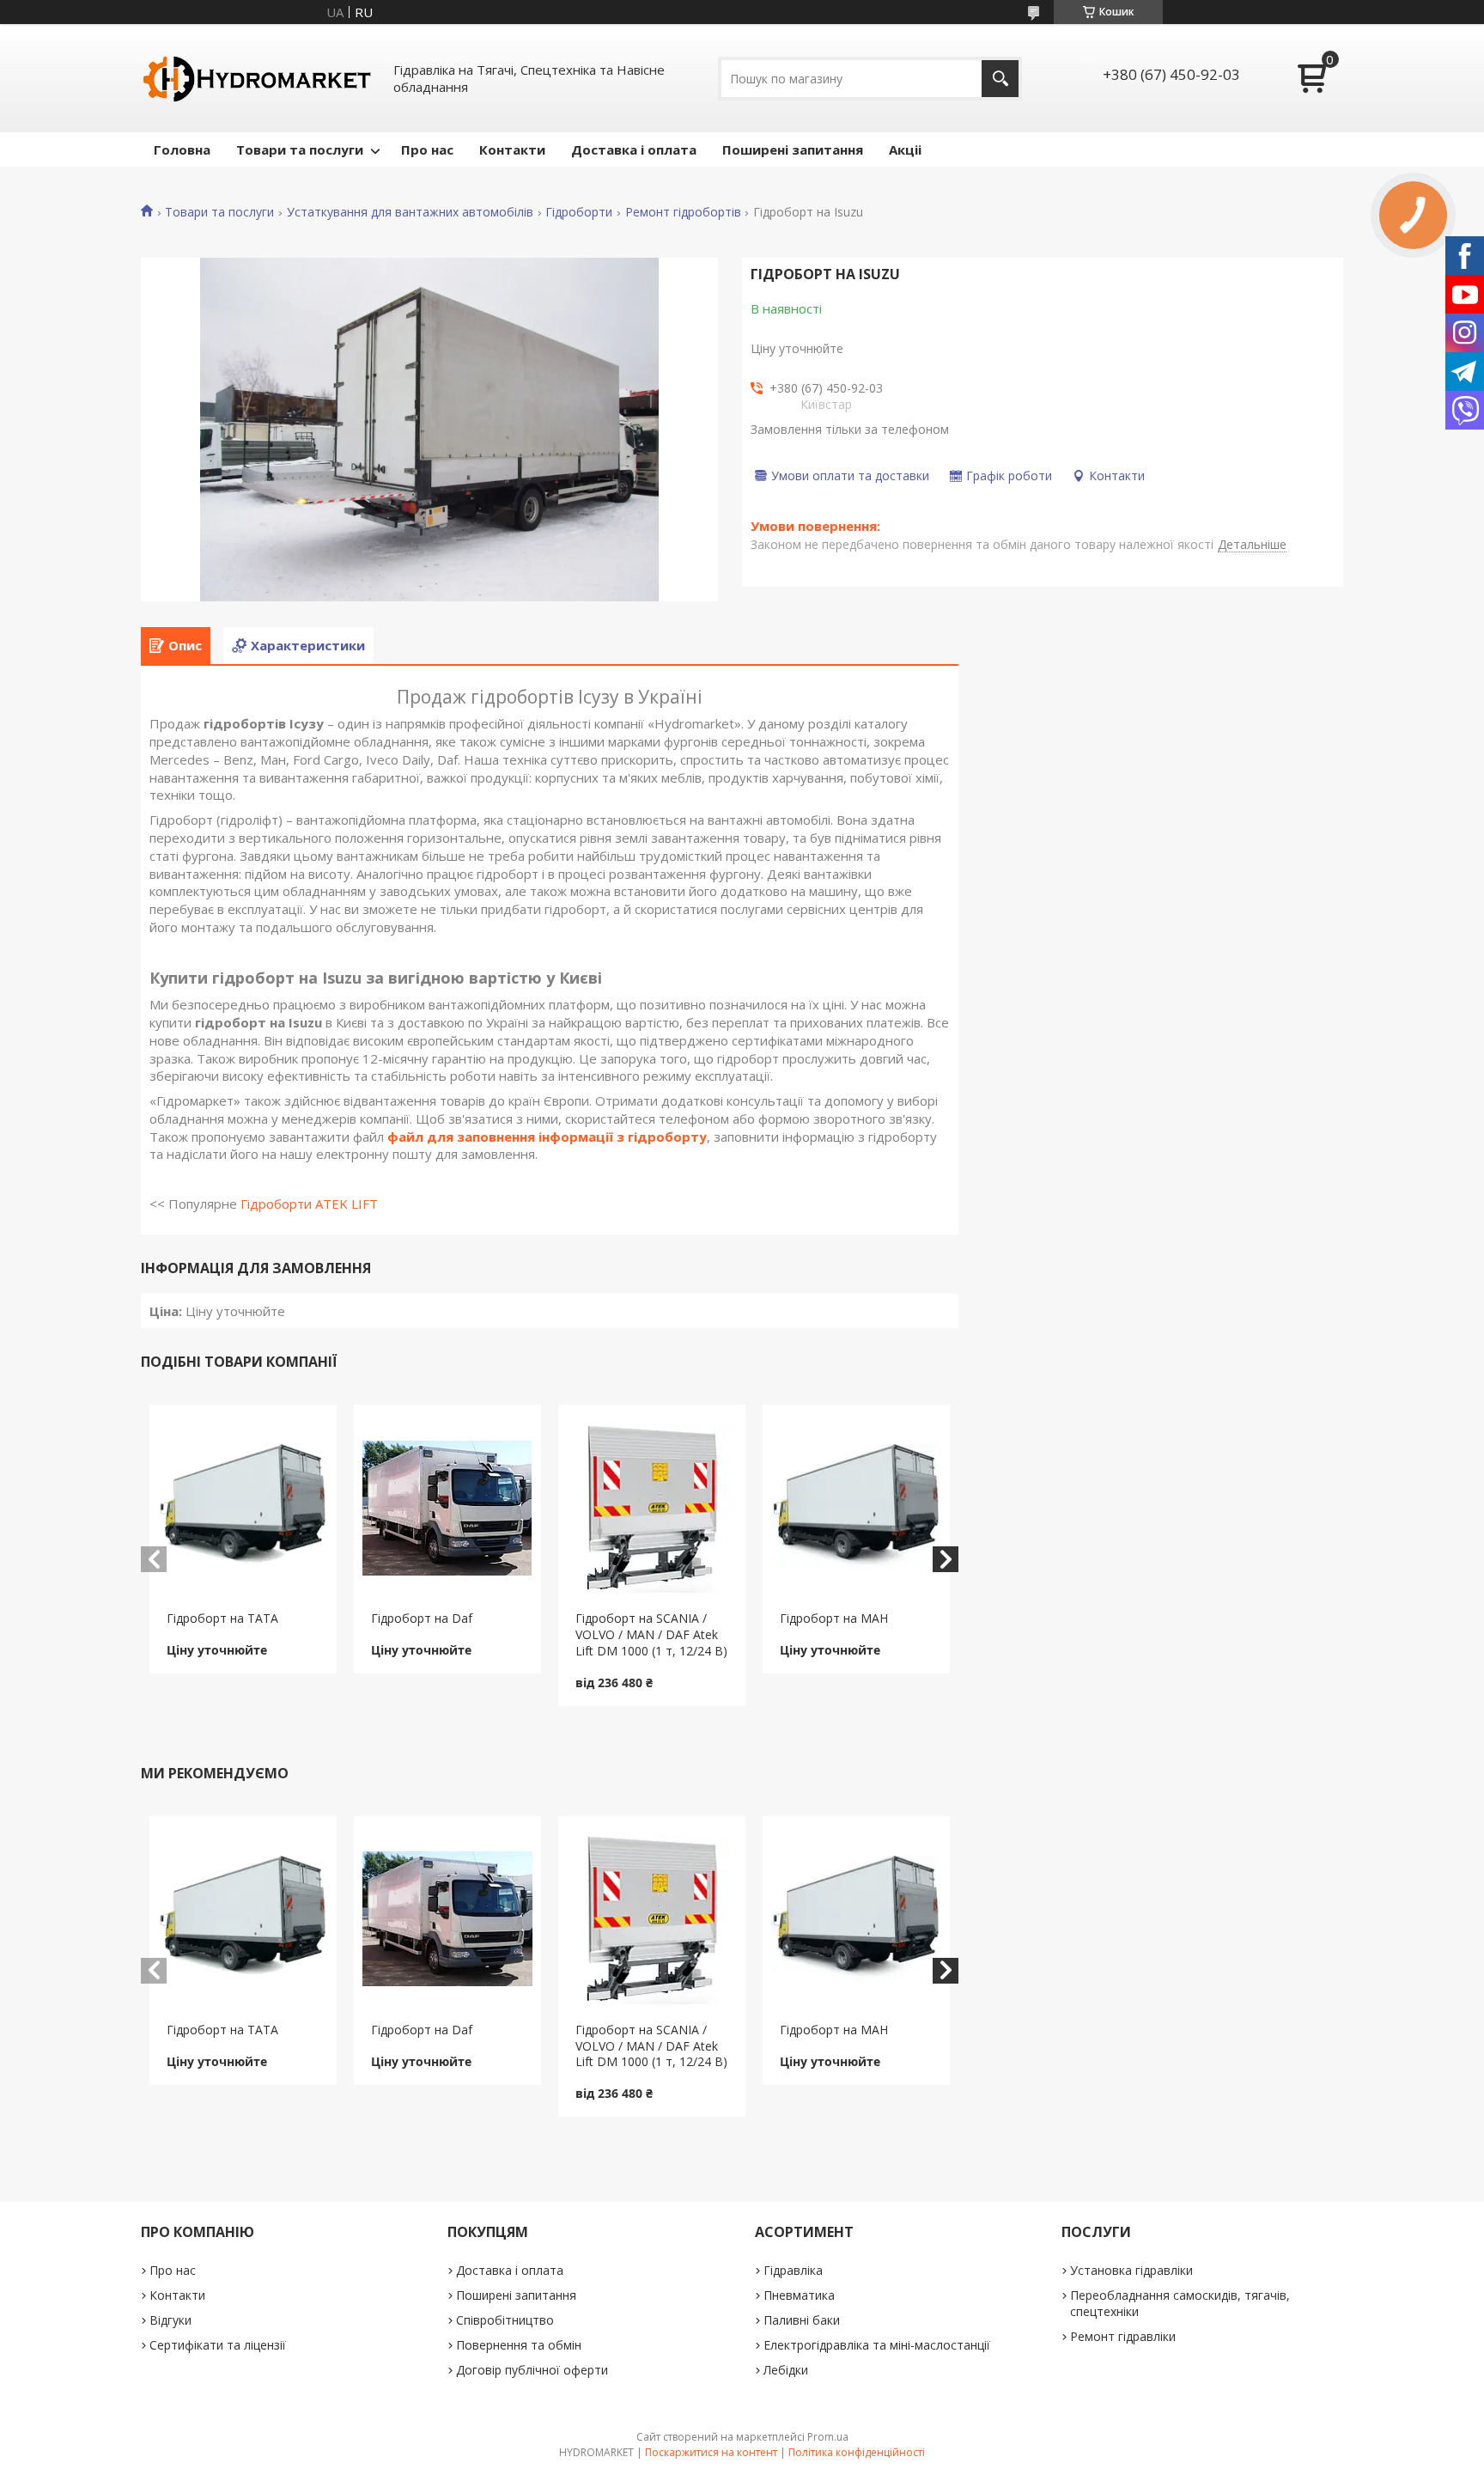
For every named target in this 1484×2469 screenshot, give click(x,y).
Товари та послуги (300, 149)
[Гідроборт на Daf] (448, 1508)
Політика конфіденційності (857, 2452)
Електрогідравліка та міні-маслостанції (877, 2345)
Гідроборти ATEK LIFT (309, 1204)
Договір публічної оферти (532, 2370)
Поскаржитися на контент (711, 2452)
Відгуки (170, 2320)
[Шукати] (1000, 79)
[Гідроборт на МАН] (857, 1508)
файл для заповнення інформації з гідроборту (547, 1137)
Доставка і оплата (634, 149)
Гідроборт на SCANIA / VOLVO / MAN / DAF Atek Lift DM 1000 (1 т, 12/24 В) (651, 1634)
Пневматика (799, 2295)
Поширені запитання (793, 149)
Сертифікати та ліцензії (218, 2345)
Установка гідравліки (1131, 2270)
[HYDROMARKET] (257, 78)
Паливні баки (802, 2320)
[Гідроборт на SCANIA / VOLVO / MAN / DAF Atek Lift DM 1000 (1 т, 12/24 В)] (652, 1508)
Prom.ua (828, 2437)
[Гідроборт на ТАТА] (243, 1508)
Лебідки (786, 2370)
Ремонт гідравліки (1123, 2336)
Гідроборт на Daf (422, 1618)
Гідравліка (793, 2270)
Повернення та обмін (519, 2345)
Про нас (427, 149)
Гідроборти (579, 212)
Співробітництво (505, 2320)
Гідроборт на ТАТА (222, 1618)
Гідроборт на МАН (834, 1618)
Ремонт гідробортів (683, 212)
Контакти (512, 149)
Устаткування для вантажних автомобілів (410, 212)
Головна (182, 149)
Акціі (905, 149)
